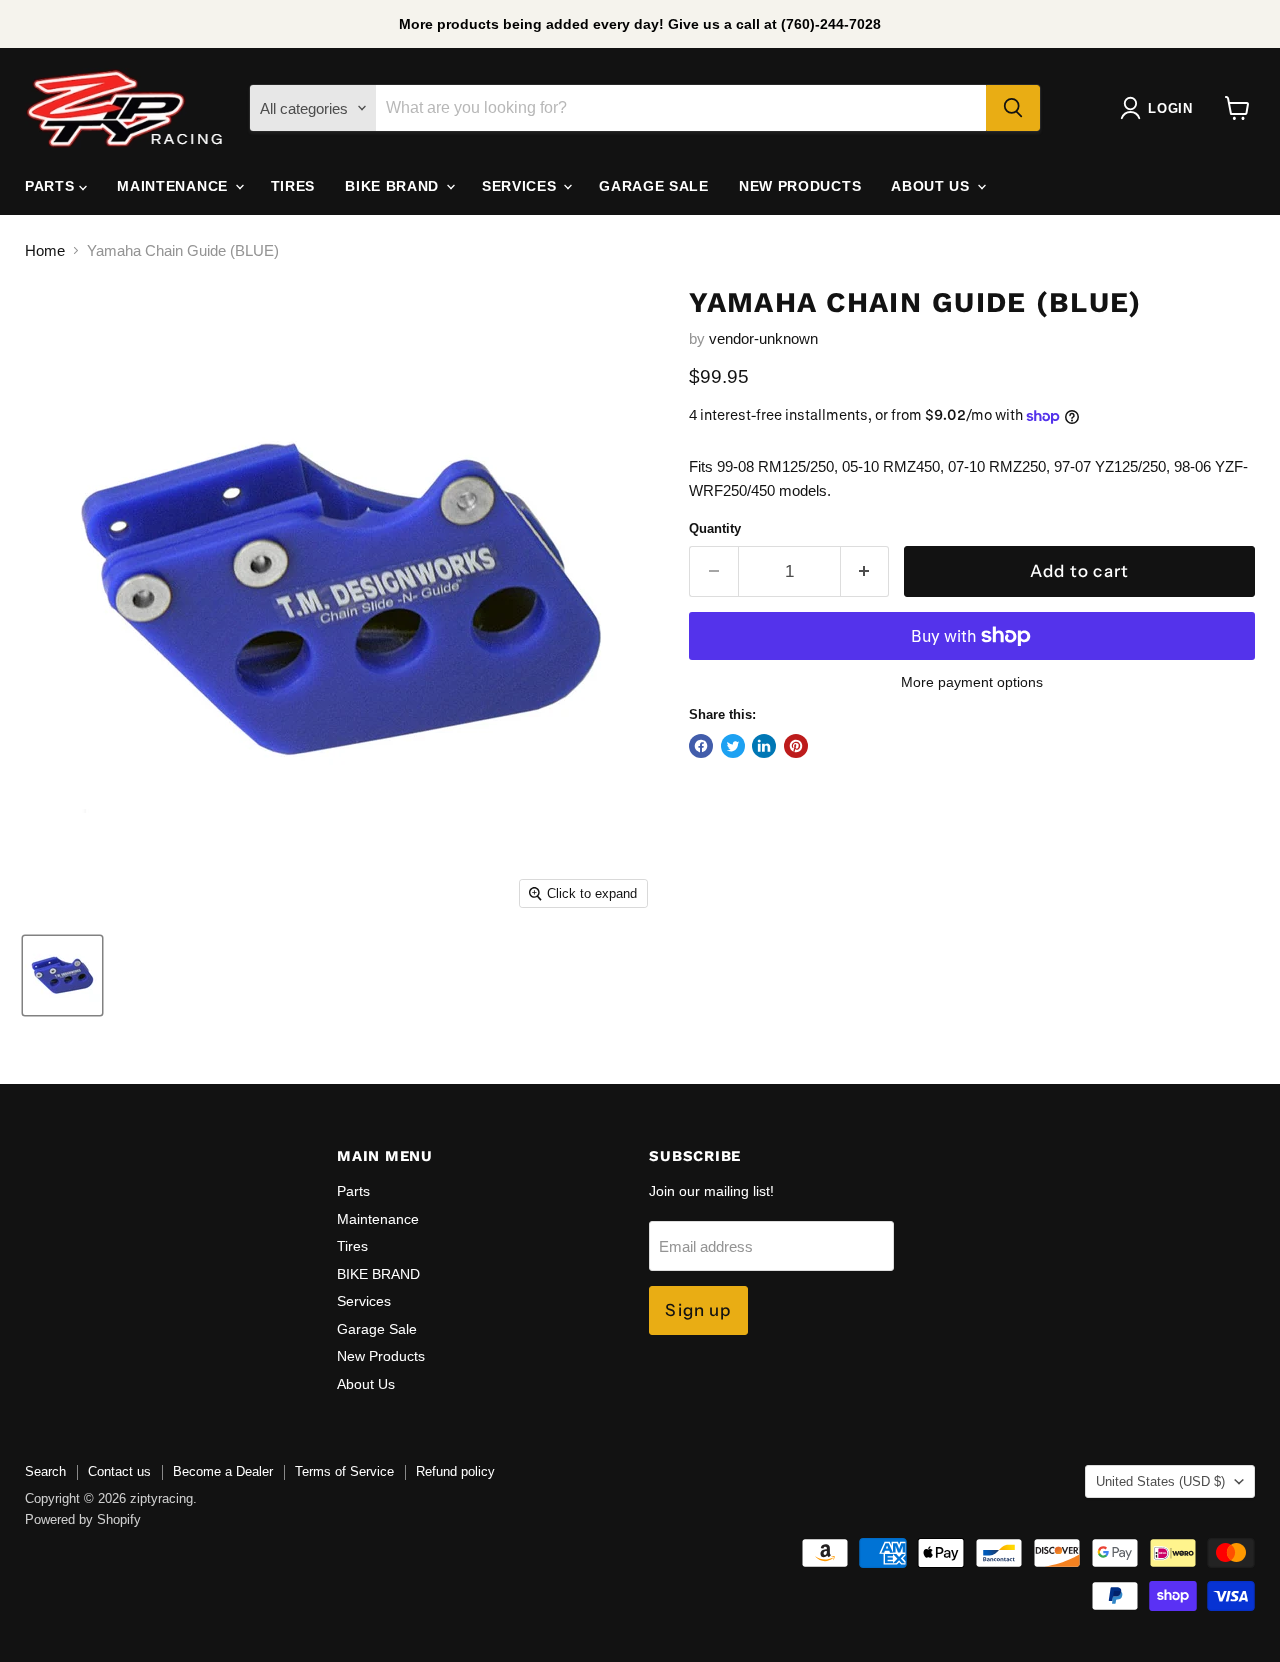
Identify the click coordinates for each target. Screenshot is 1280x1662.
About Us (932, 186)
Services (521, 186)
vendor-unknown (763, 338)
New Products (800, 186)
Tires (293, 186)
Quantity (715, 528)
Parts (52, 186)
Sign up (698, 1310)
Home (45, 250)
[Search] (1013, 108)
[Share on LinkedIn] (764, 746)
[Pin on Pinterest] (796, 746)
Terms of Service (344, 1471)
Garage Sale (654, 186)
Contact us (119, 1471)
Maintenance (174, 186)
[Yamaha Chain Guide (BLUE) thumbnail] (62, 975)
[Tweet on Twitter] (733, 746)
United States (1160, 1481)
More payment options (972, 682)
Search (45, 1471)
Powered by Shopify (83, 1519)
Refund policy (455, 1471)
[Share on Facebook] (701, 746)
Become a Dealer (223, 1471)
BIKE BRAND (394, 186)
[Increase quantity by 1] (865, 571)
